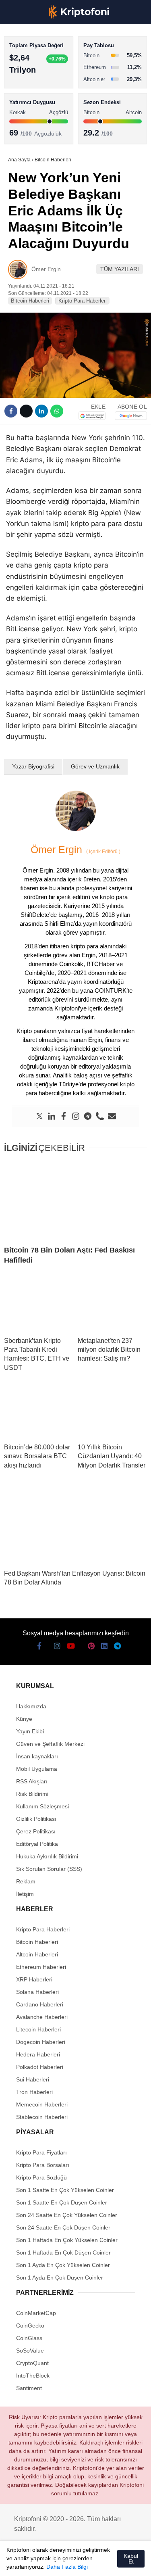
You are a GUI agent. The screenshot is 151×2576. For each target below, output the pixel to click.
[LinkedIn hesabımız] (104, 2563)
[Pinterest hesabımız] (90, 2563)
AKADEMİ (24, 116)
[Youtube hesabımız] (61, 2563)
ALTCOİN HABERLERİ (39, 99)
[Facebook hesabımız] (16, 2563)
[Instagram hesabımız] (46, 2563)
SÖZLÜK (23, 132)
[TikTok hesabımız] (75, 2563)
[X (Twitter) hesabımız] (31, 2563)
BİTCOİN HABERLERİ (39, 83)
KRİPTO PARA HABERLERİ (46, 66)
